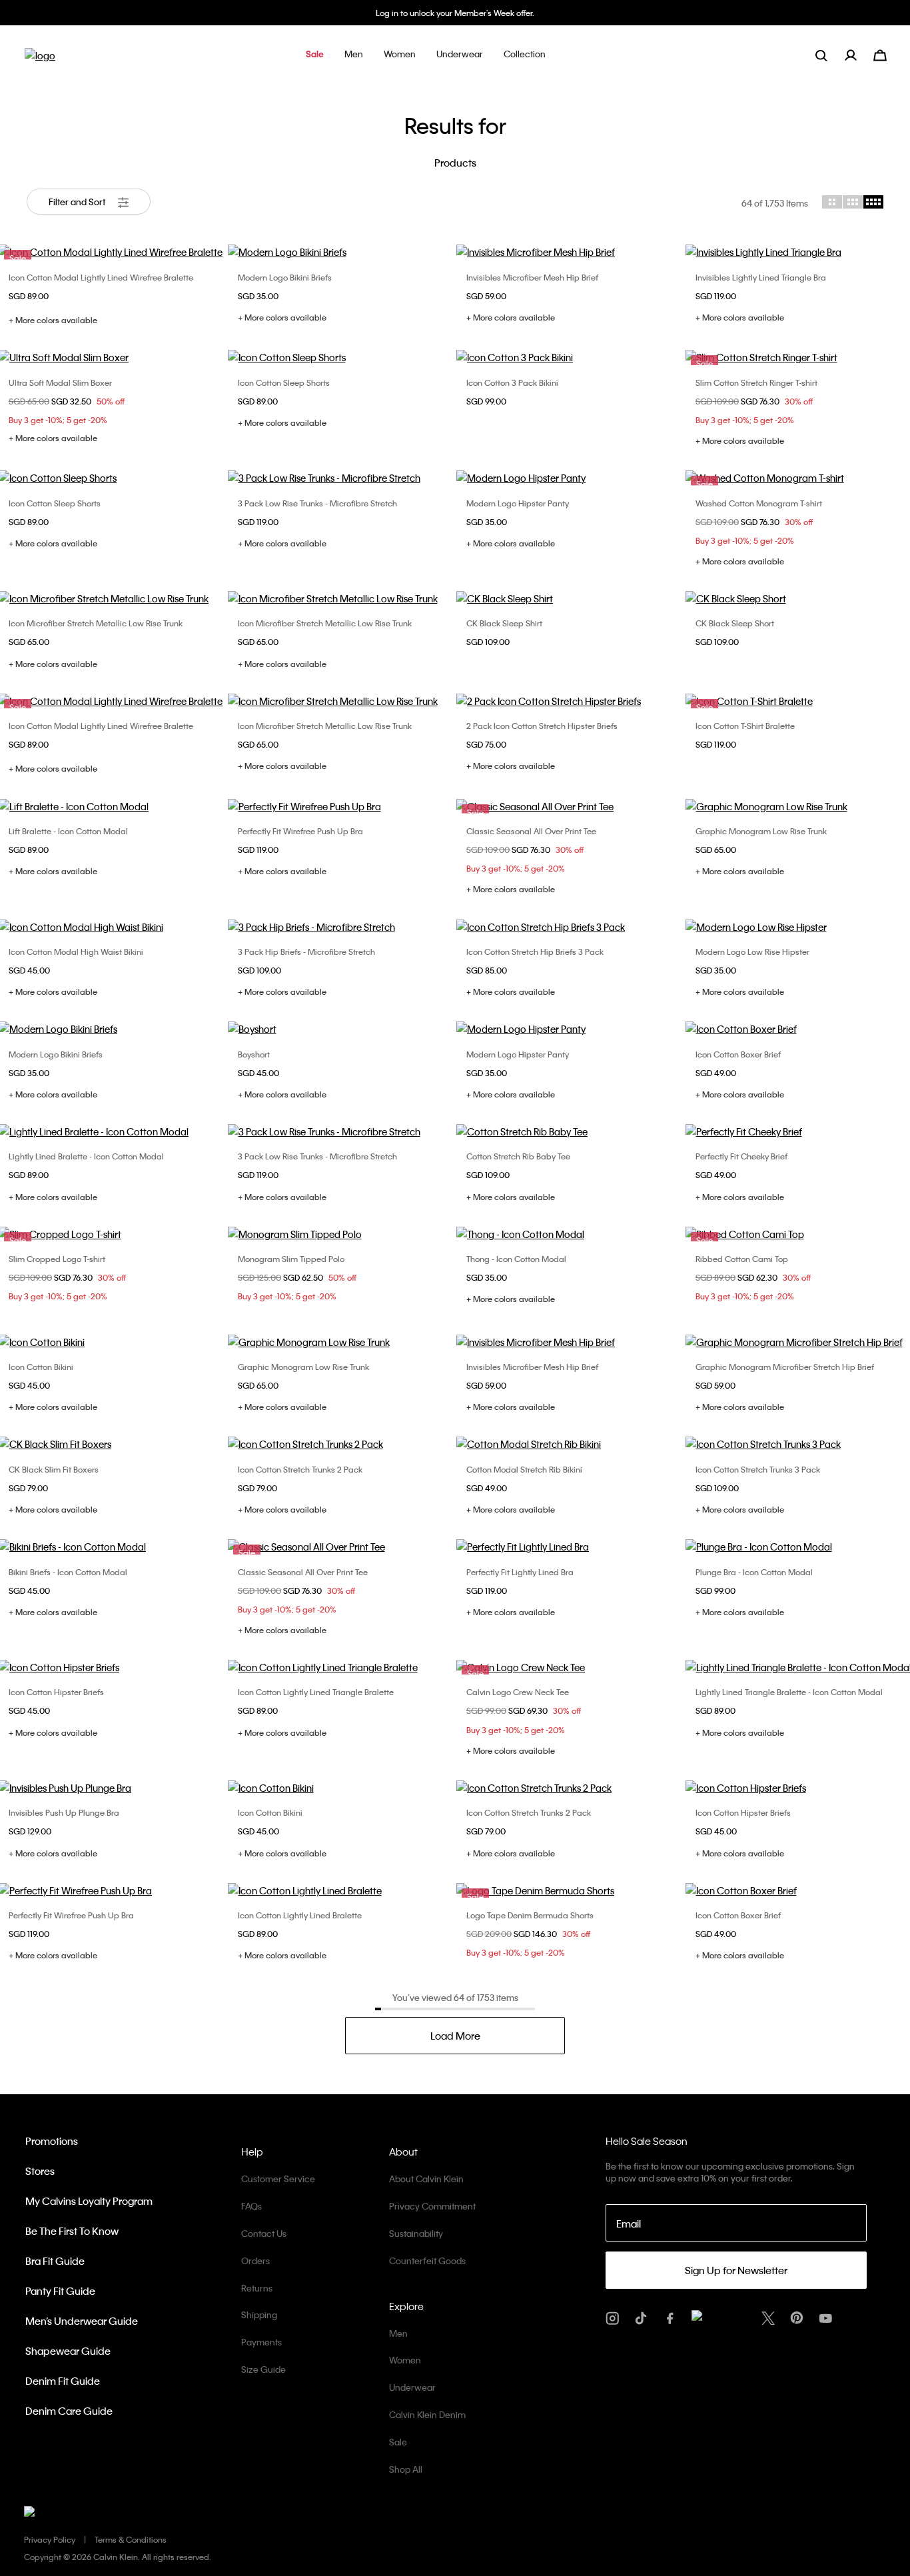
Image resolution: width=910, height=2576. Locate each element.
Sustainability (416, 2233)
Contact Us (264, 2233)
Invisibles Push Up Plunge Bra (64, 1812)
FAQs (251, 2206)
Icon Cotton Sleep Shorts (284, 382)
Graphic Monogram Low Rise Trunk (761, 831)
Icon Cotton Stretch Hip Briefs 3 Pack (535, 952)
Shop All (406, 2469)
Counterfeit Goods (427, 2260)
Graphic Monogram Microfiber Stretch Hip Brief (785, 1367)
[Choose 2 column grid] (832, 202)
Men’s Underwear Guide (82, 2321)
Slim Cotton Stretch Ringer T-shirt (756, 382)
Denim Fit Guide (63, 2381)
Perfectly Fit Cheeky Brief (741, 1156)
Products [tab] (455, 163)
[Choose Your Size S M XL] (570, 927)
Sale (398, 2442)
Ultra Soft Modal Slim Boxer (60, 382)
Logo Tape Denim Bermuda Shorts (530, 1915)
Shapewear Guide (68, 2351)
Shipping (259, 2314)
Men (398, 2333)
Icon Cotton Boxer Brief (738, 1054)
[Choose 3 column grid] (853, 202)
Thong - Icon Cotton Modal (516, 1259)
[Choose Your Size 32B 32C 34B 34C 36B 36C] (341, 806)
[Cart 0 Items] (880, 54)
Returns (257, 2288)
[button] (315, 55)
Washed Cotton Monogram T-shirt (759, 503)
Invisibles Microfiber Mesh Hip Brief (532, 277)
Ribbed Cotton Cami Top (742, 1259)
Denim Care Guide (69, 2411)
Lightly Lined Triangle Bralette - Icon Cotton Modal (789, 1692)
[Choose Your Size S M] (570, 357)
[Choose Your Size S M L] (341, 927)
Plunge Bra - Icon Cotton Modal (754, 1572)
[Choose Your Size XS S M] (341, 252)
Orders (255, 2260)
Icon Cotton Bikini (41, 1367)
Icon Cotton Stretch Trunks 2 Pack (300, 1469)
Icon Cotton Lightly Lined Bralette (300, 1915)
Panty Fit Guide (60, 2291)
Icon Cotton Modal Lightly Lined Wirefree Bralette (101, 277)
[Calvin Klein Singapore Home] (40, 60)
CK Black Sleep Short (735, 623)
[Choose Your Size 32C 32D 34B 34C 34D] (570, 1547)
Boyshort (254, 1054)
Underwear (412, 2387)
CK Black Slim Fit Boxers (54, 1469)
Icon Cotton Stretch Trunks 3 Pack (758, 1469)
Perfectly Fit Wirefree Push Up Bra (300, 831)
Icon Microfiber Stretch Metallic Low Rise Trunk (96, 623)
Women (405, 2360)
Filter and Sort (78, 202)
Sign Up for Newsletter (736, 2270)
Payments (261, 2342)
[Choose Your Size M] (341, 1029)
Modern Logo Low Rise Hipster (752, 952)
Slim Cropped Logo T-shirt (57, 1259)
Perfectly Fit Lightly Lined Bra (520, 1572)
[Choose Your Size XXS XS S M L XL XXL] (570, 1131)
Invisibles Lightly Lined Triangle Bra (761, 277)
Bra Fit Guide (55, 2261)
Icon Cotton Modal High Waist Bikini (76, 952)
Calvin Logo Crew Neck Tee (518, 1692)
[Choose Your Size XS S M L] (341, 357)
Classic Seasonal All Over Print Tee (531, 831)
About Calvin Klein (426, 2179)
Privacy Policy (50, 2539)
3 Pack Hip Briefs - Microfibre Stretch (306, 952)
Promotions (52, 2141)
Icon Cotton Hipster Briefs (56, 1692)
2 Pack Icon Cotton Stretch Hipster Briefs (542, 726)
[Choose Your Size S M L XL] (570, 252)
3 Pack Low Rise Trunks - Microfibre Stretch (317, 503)
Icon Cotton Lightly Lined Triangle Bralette (316, 1692)
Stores (40, 2171)
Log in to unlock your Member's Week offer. (455, 13)
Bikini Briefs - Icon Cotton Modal (68, 1572)
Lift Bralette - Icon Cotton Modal (68, 831)
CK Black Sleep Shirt (504, 623)
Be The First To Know (72, 2231)
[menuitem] (859, 55)
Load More (455, 2036)
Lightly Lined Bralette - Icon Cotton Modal (86, 1156)
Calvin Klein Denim (427, 2414)
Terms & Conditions (131, 2539)
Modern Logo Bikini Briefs (285, 277)
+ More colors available (53, 320)
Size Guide (263, 2369)
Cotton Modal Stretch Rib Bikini (524, 1469)
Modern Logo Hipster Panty (518, 503)
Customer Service (278, 2179)
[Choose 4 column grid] (873, 202)
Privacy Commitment (432, 2206)
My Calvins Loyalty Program (89, 2201)
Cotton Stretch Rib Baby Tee (518, 1156)
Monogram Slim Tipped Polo (291, 1259)
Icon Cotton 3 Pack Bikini (512, 382)
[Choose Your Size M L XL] (570, 598)
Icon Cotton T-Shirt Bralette (745, 726)
